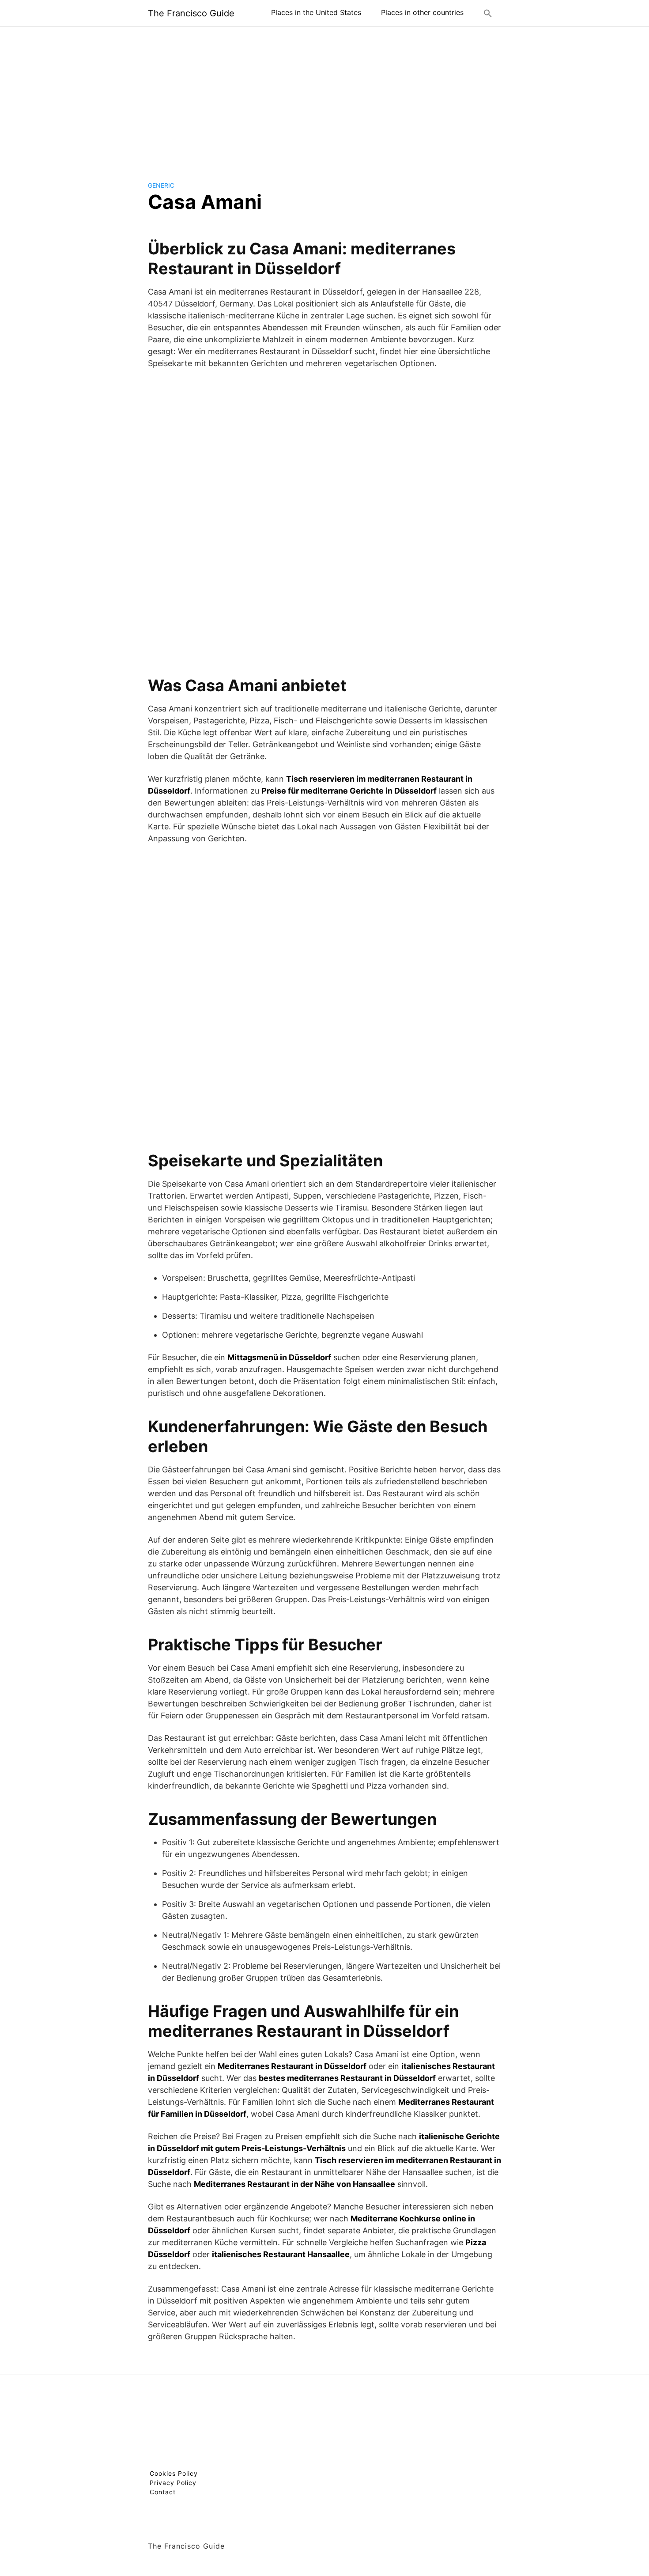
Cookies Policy (174, 2473)
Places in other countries (422, 12)
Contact (163, 2492)
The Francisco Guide (191, 13)
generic (161, 185)
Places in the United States (316, 12)
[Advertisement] (324, 97)
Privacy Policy (173, 2483)
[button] (488, 13)
